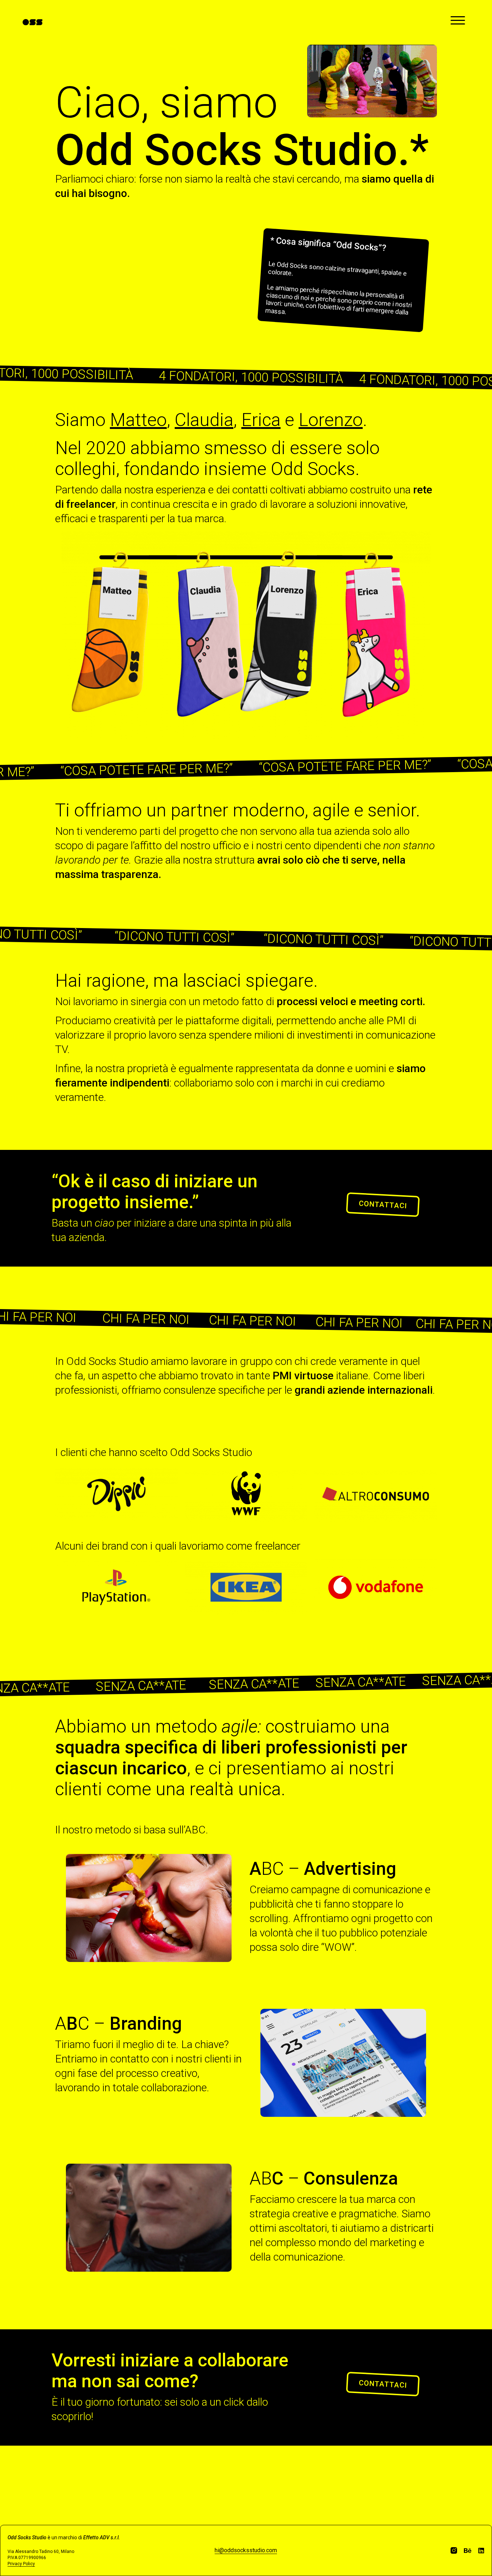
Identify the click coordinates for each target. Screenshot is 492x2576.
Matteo (138, 420)
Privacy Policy (21, 2564)
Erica (261, 420)
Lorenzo (331, 420)
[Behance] (468, 2550)
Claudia (204, 420)
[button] (383, 1205)
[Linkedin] (481, 2550)
